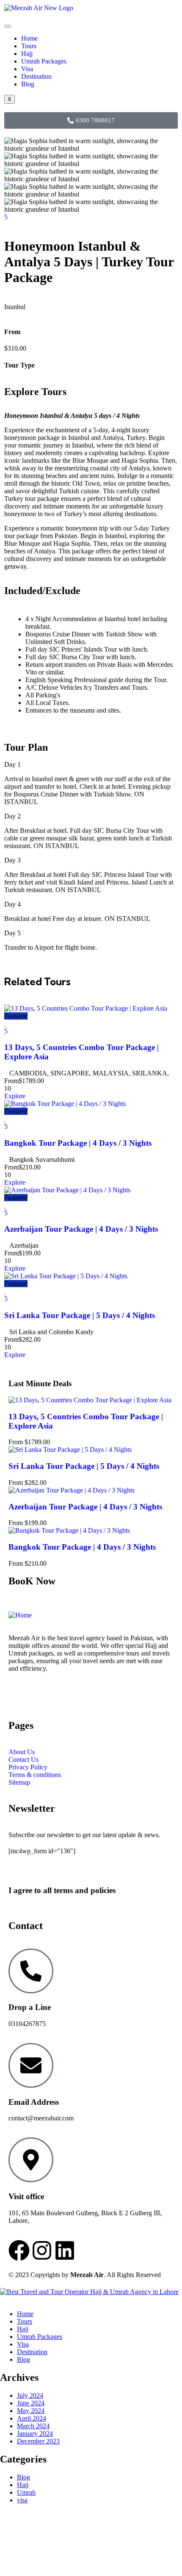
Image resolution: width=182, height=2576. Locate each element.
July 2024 (30, 2395)
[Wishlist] (5, 1024)
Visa (27, 69)
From (11, 1081)
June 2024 (31, 2403)
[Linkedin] (65, 2250)
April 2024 (32, 2418)
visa (22, 2500)
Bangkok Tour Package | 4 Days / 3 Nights (78, 1143)
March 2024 (33, 2426)
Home (29, 38)
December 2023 (38, 2441)
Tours (29, 46)
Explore (15, 1096)
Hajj (27, 54)
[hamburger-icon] (8, 26)
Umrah (26, 2492)
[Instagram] (42, 2250)
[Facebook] (19, 2250)
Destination (36, 76)
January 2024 (35, 2434)
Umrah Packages (44, 61)
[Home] (20, 1615)
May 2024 (31, 2411)
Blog (28, 84)
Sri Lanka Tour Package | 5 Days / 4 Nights (80, 1315)
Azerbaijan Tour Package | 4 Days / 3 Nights (81, 1229)
